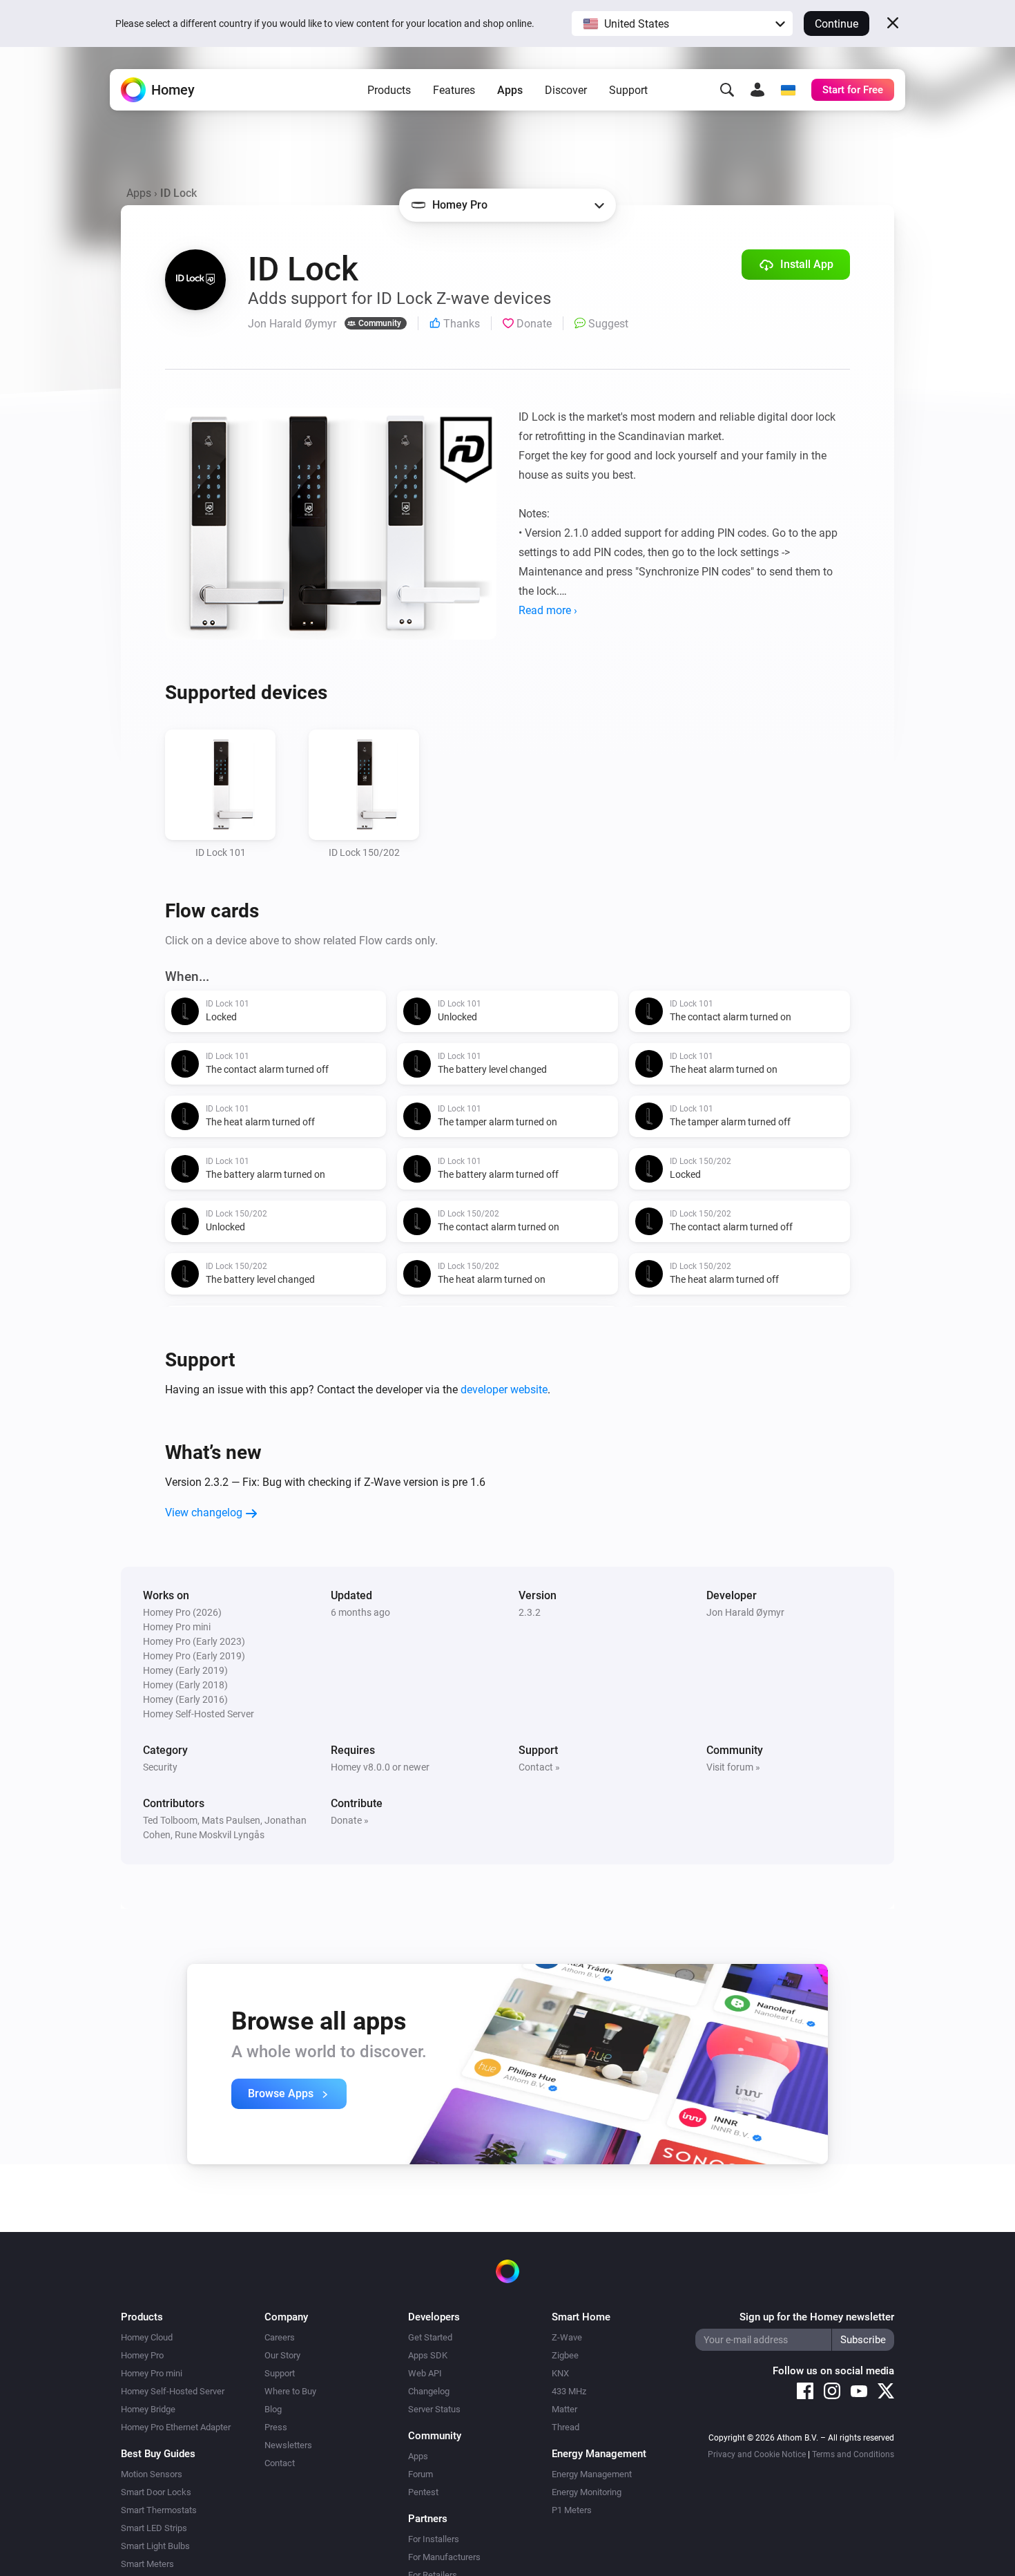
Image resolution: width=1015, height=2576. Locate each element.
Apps (510, 90)
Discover (566, 90)
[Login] (757, 90)
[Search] (727, 90)
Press (276, 2427)
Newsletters (288, 2445)
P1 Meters (572, 2510)
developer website (504, 1390)
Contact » (539, 1767)
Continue (837, 24)
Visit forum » (733, 1767)
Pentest (423, 2492)
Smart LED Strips (154, 2528)
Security (160, 1767)
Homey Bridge (148, 2409)
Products (389, 90)
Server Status (434, 2409)
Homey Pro (142, 2355)
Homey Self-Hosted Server (173, 2391)
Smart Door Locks (156, 2492)
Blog (273, 2409)
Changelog (429, 2391)
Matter (564, 2409)
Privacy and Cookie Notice (757, 2454)
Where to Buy (290, 2391)
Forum (420, 2474)
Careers (280, 2337)
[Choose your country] (788, 90)
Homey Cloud (147, 2337)
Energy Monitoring (587, 2492)
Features (454, 90)
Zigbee (565, 2355)
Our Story (282, 2355)
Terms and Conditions (853, 2454)
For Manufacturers (444, 2557)
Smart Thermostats (159, 2510)
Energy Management (592, 2474)
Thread (565, 2427)
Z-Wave (567, 2337)
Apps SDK (428, 2355)
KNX (560, 2373)
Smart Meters (147, 2564)
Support (628, 90)
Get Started (430, 2337)
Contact (280, 2463)
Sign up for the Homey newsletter (817, 2317)
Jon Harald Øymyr (745, 1612)
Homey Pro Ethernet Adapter (176, 2427)
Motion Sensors (152, 2474)
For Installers (434, 2539)
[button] (682, 23)
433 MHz (569, 2391)
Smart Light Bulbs (155, 2546)
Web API (425, 2373)
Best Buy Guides (158, 2454)
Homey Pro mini (152, 2373)
